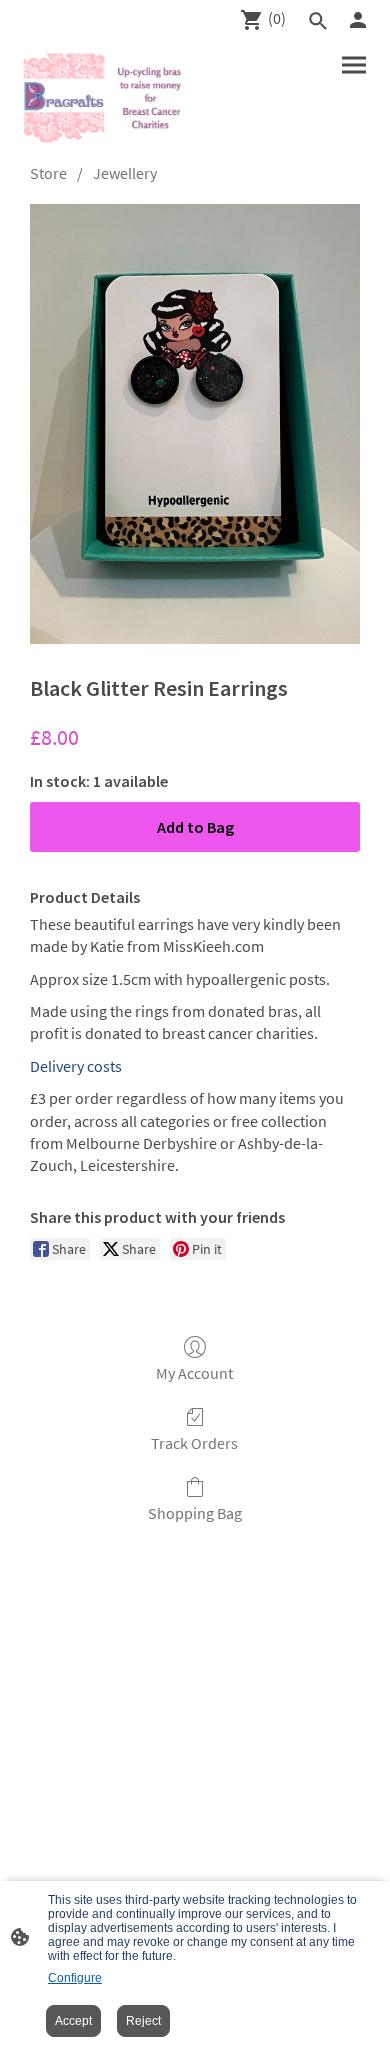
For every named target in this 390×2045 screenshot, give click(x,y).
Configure (75, 1978)
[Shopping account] (358, 20)
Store (48, 173)
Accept (73, 2021)
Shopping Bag (195, 1513)
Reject (143, 2021)
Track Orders (194, 1443)
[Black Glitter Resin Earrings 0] (195, 424)
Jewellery (125, 173)
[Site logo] (105, 98)
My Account (194, 1373)
